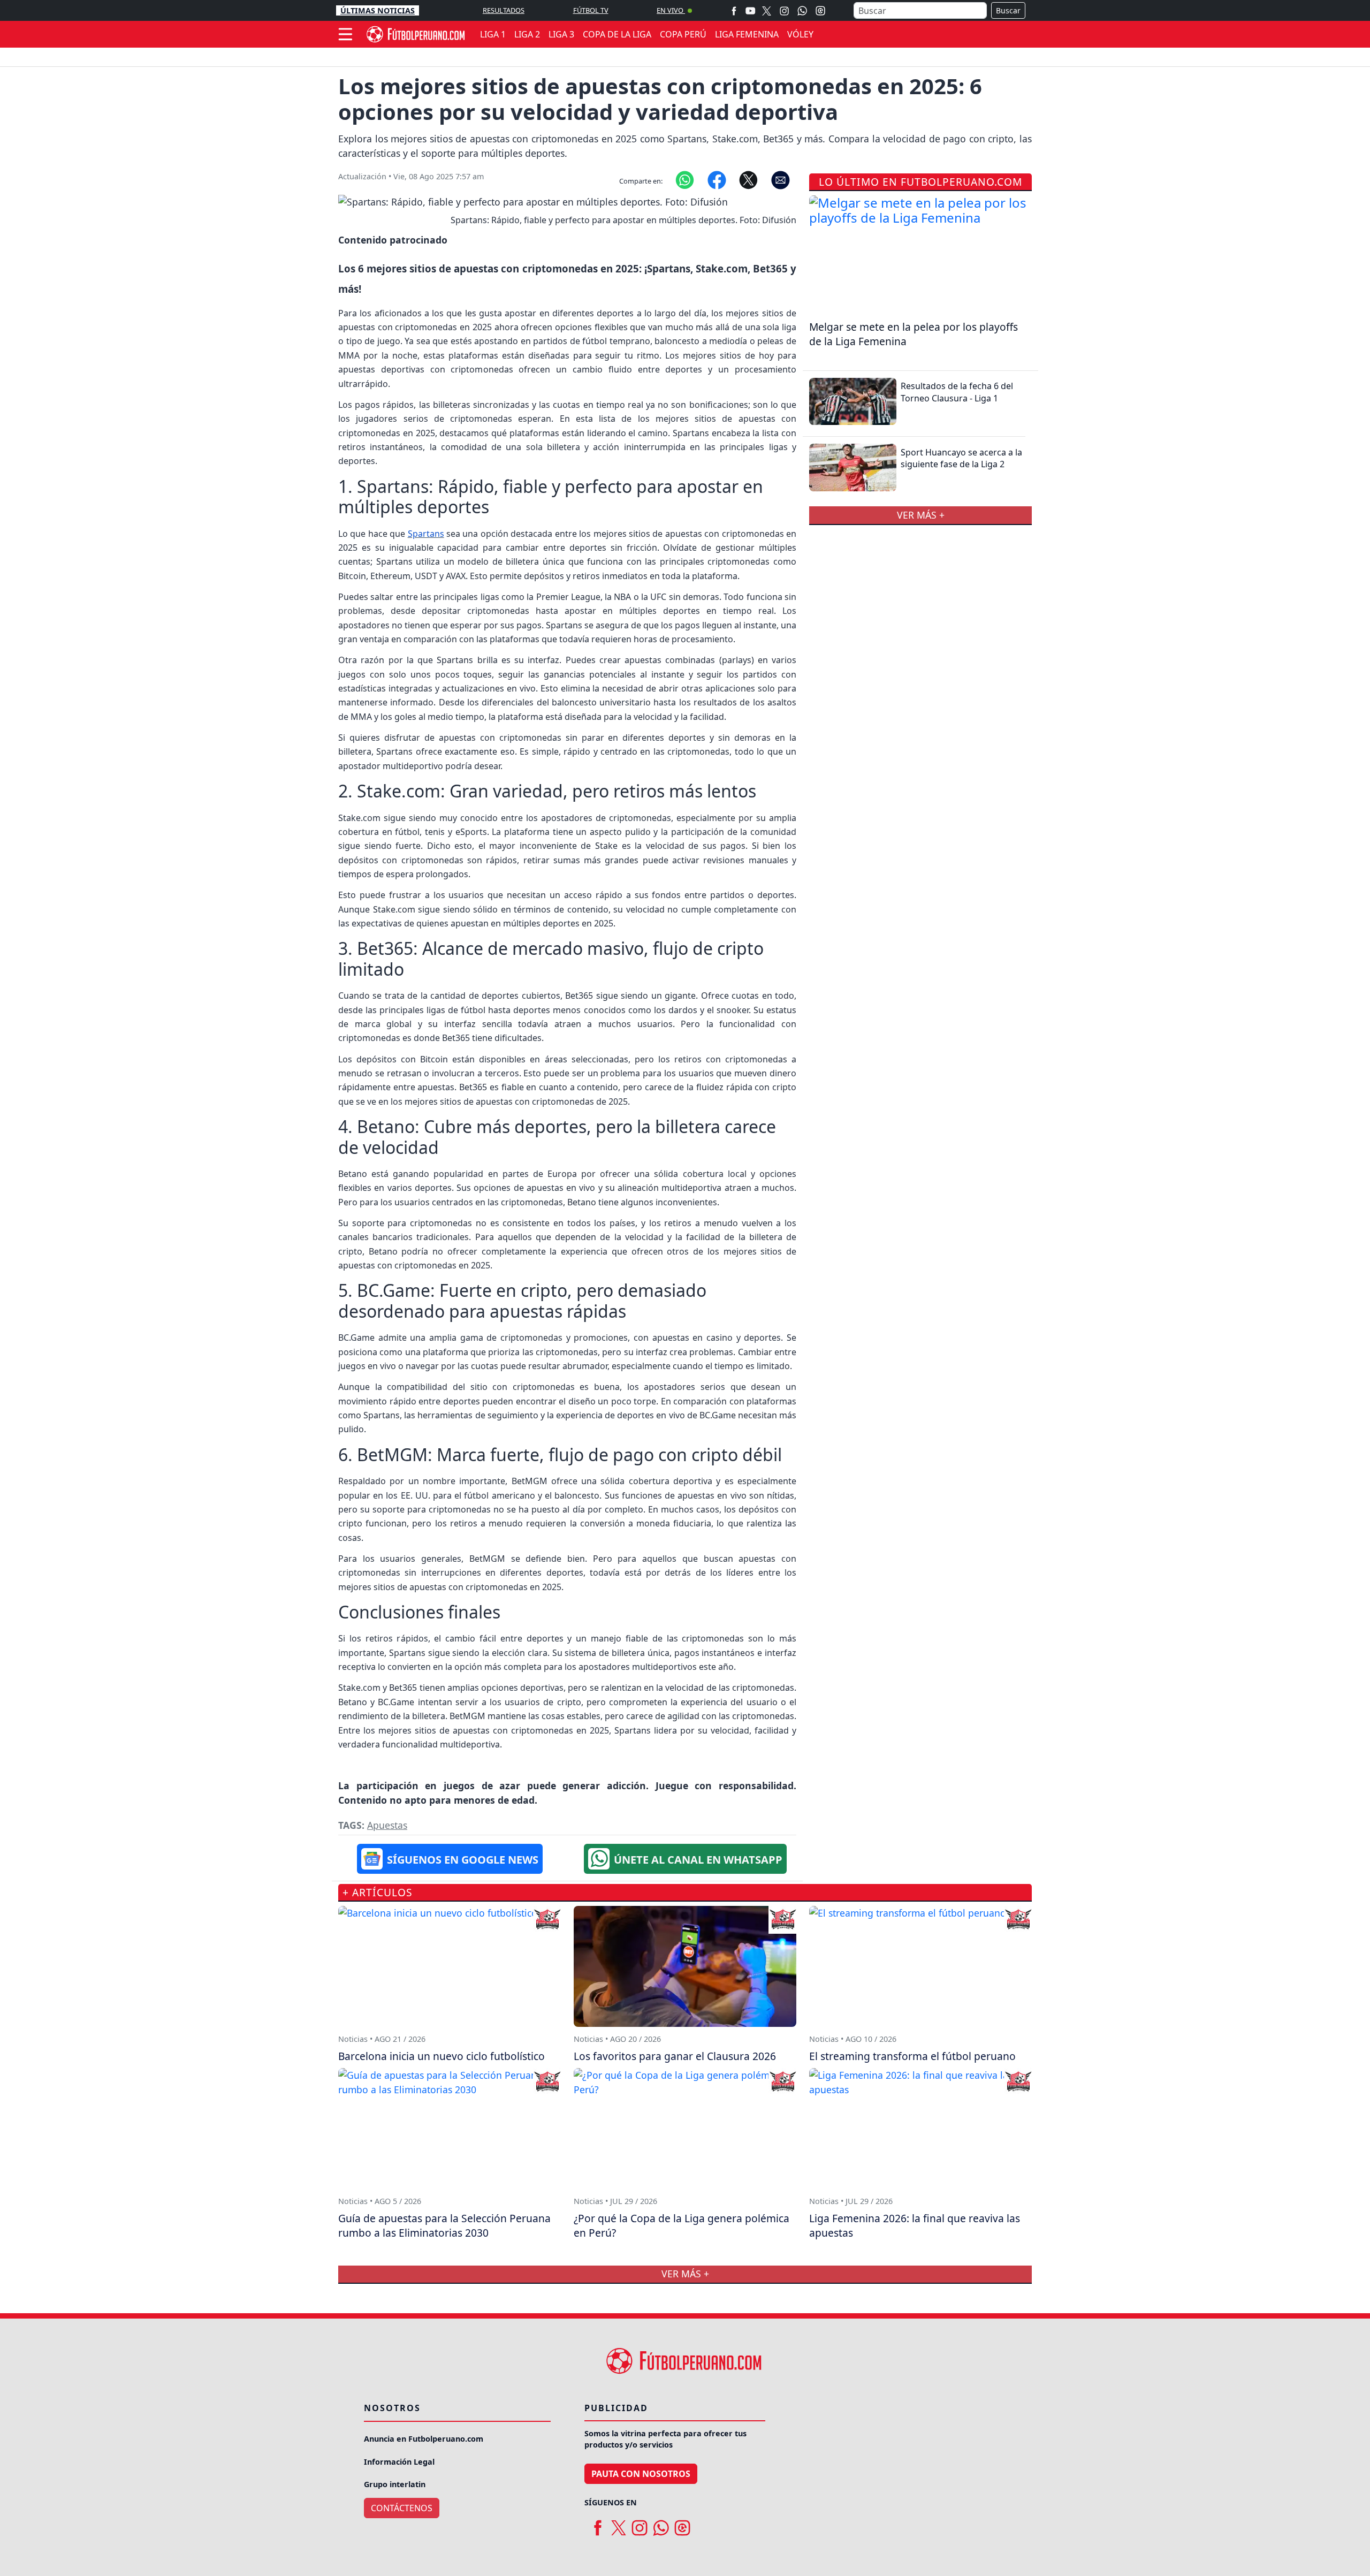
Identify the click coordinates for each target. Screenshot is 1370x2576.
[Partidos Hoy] (820, 11)
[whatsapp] (661, 2524)
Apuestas (387, 1825)
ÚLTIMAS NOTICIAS (378, 10)
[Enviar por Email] (781, 179)
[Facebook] (734, 10)
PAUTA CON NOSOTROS (641, 2474)
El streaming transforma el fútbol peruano (912, 2056)
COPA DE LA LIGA (617, 34)
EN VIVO (671, 10)
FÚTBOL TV (591, 10)
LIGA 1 (493, 34)
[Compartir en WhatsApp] (685, 179)
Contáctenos (402, 2508)
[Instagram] (784, 10)
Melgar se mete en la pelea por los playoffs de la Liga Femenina (914, 334)
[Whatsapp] (802, 11)
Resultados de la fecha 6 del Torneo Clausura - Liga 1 (957, 392)
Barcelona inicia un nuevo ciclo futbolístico (442, 2056)
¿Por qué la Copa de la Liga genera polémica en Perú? (682, 2225)
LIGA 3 (561, 34)
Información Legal (399, 2462)
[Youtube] (750, 10)
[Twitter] (767, 10)
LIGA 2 (527, 34)
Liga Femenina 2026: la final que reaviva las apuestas (915, 2225)
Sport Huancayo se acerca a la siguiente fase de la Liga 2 (961, 458)
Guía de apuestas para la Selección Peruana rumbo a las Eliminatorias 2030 (444, 2225)
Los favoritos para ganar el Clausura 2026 (675, 2056)
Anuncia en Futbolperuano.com (424, 2439)
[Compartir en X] (748, 179)
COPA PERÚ (683, 34)
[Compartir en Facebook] (717, 179)
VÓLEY (800, 34)
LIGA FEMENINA (747, 34)
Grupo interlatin (395, 2484)
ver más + (921, 515)
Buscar (1008, 10)
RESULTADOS (504, 10)
